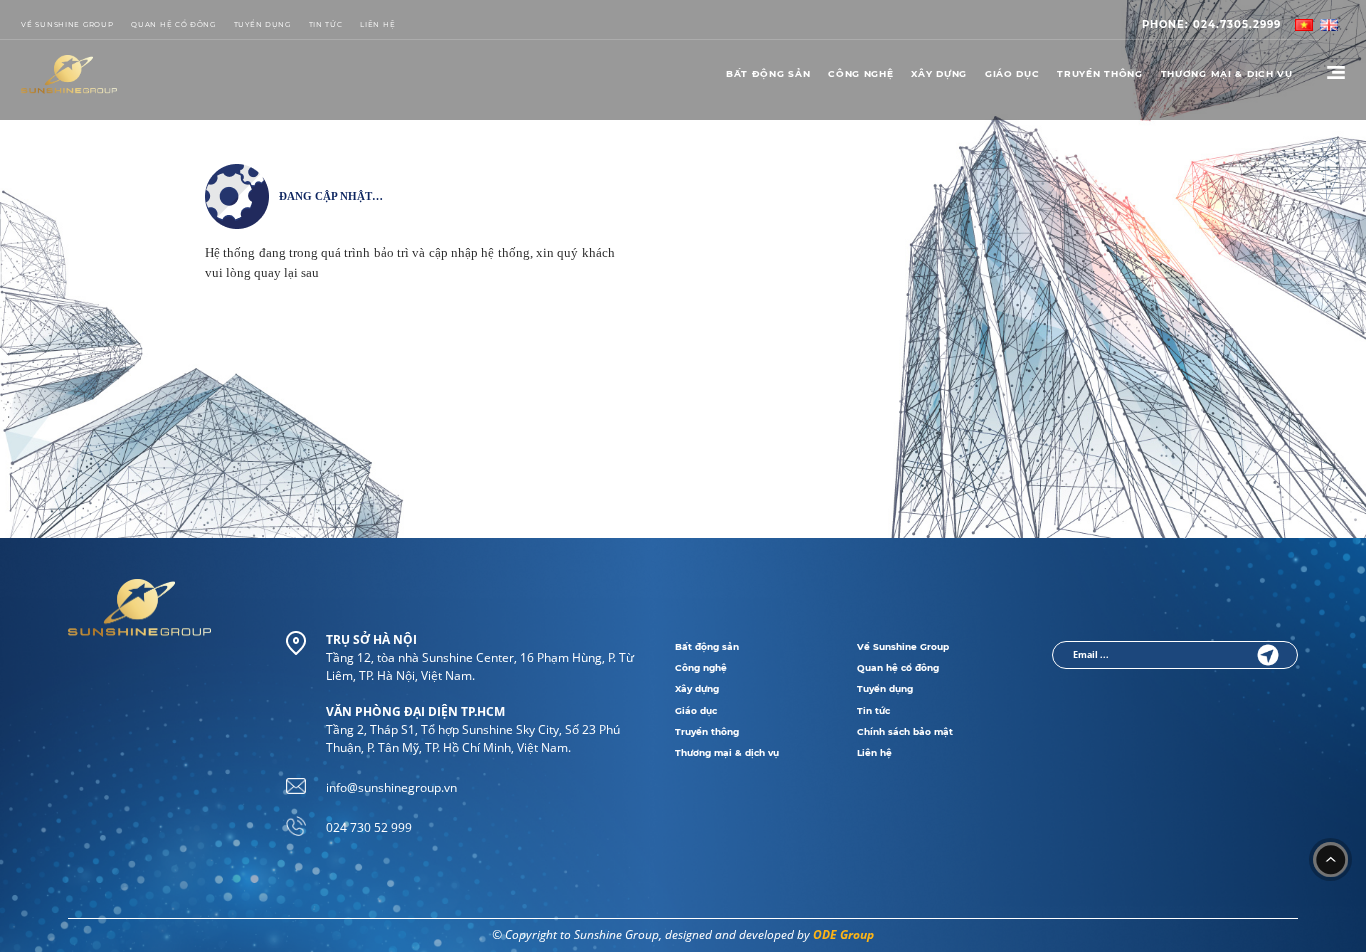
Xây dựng (939, 74)
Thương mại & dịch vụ (727, 753)
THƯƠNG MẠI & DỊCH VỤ (1227, 74)
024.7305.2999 (1211, 24)
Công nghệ (860, 74)
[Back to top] (1331, 860)
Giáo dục (1012, 74)
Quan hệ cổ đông (173, 24)
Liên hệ (874, 753)
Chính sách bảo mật (905, 732)
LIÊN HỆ (377, 24)
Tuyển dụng (262, 24)
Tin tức (326, 24)
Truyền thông (1100, 74)
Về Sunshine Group (67, 24)
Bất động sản (768, 74)
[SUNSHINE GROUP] (69, 74)
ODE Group (843, 934)
